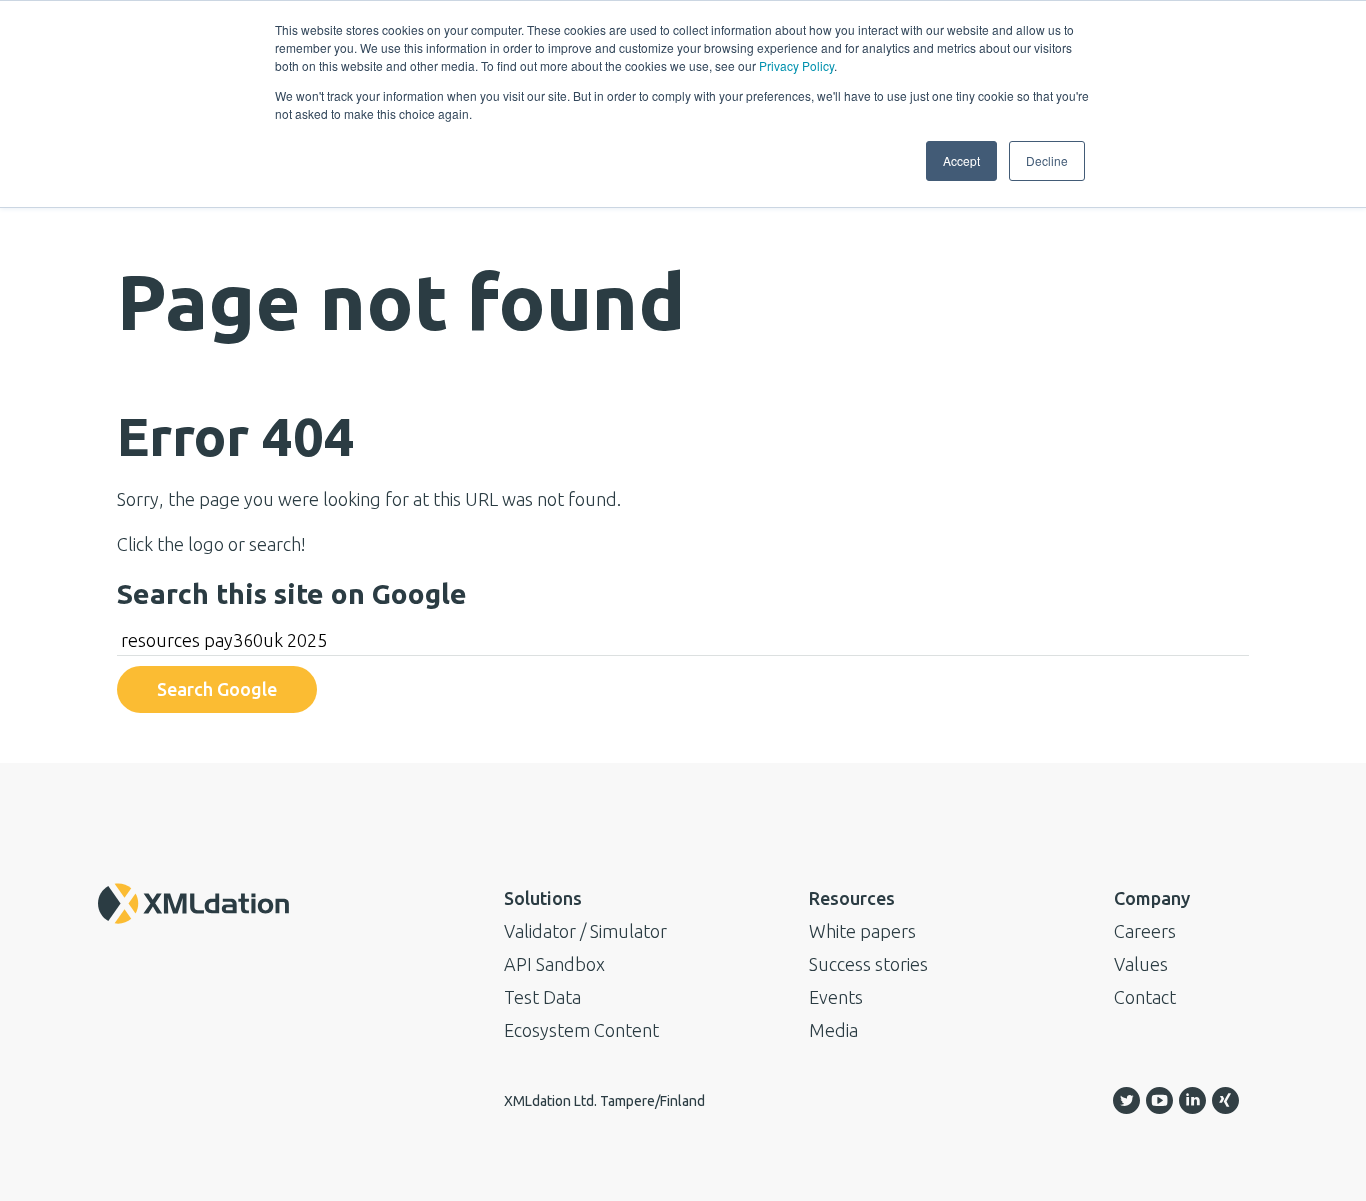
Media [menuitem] (833, 1030)
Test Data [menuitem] (542, 997)
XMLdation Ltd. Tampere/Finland (604, 1101)
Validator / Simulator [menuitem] (585, 931)
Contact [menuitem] (1145, 997)
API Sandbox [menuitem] (554, 964)
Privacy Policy (796, 65)
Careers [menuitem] (1145, 931)
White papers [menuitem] (862, 931)
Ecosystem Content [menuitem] (581, 1030)
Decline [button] (1047, 160)
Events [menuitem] (836, 997)
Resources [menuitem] (852, 898)
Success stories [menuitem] (868, 964)
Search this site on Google (292, 593)
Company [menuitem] (1152, 898)
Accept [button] (961, 160)
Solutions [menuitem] (543, 898)
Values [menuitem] (1141, 964)
